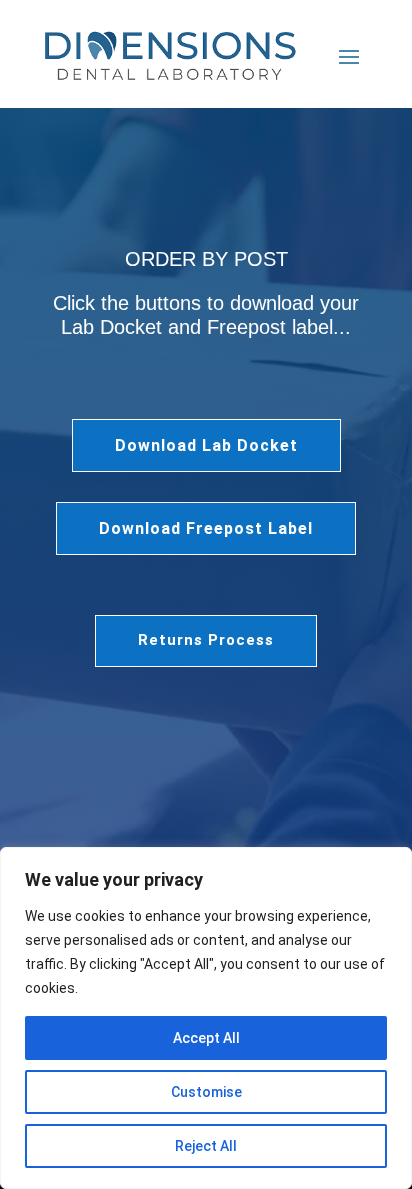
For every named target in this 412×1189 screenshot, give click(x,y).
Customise (206, 1092)
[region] (206, 1018)
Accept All (206, 1038)
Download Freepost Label (206, 528)
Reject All (206, 1146)
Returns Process (206, 640)
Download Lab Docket (206, 445)
